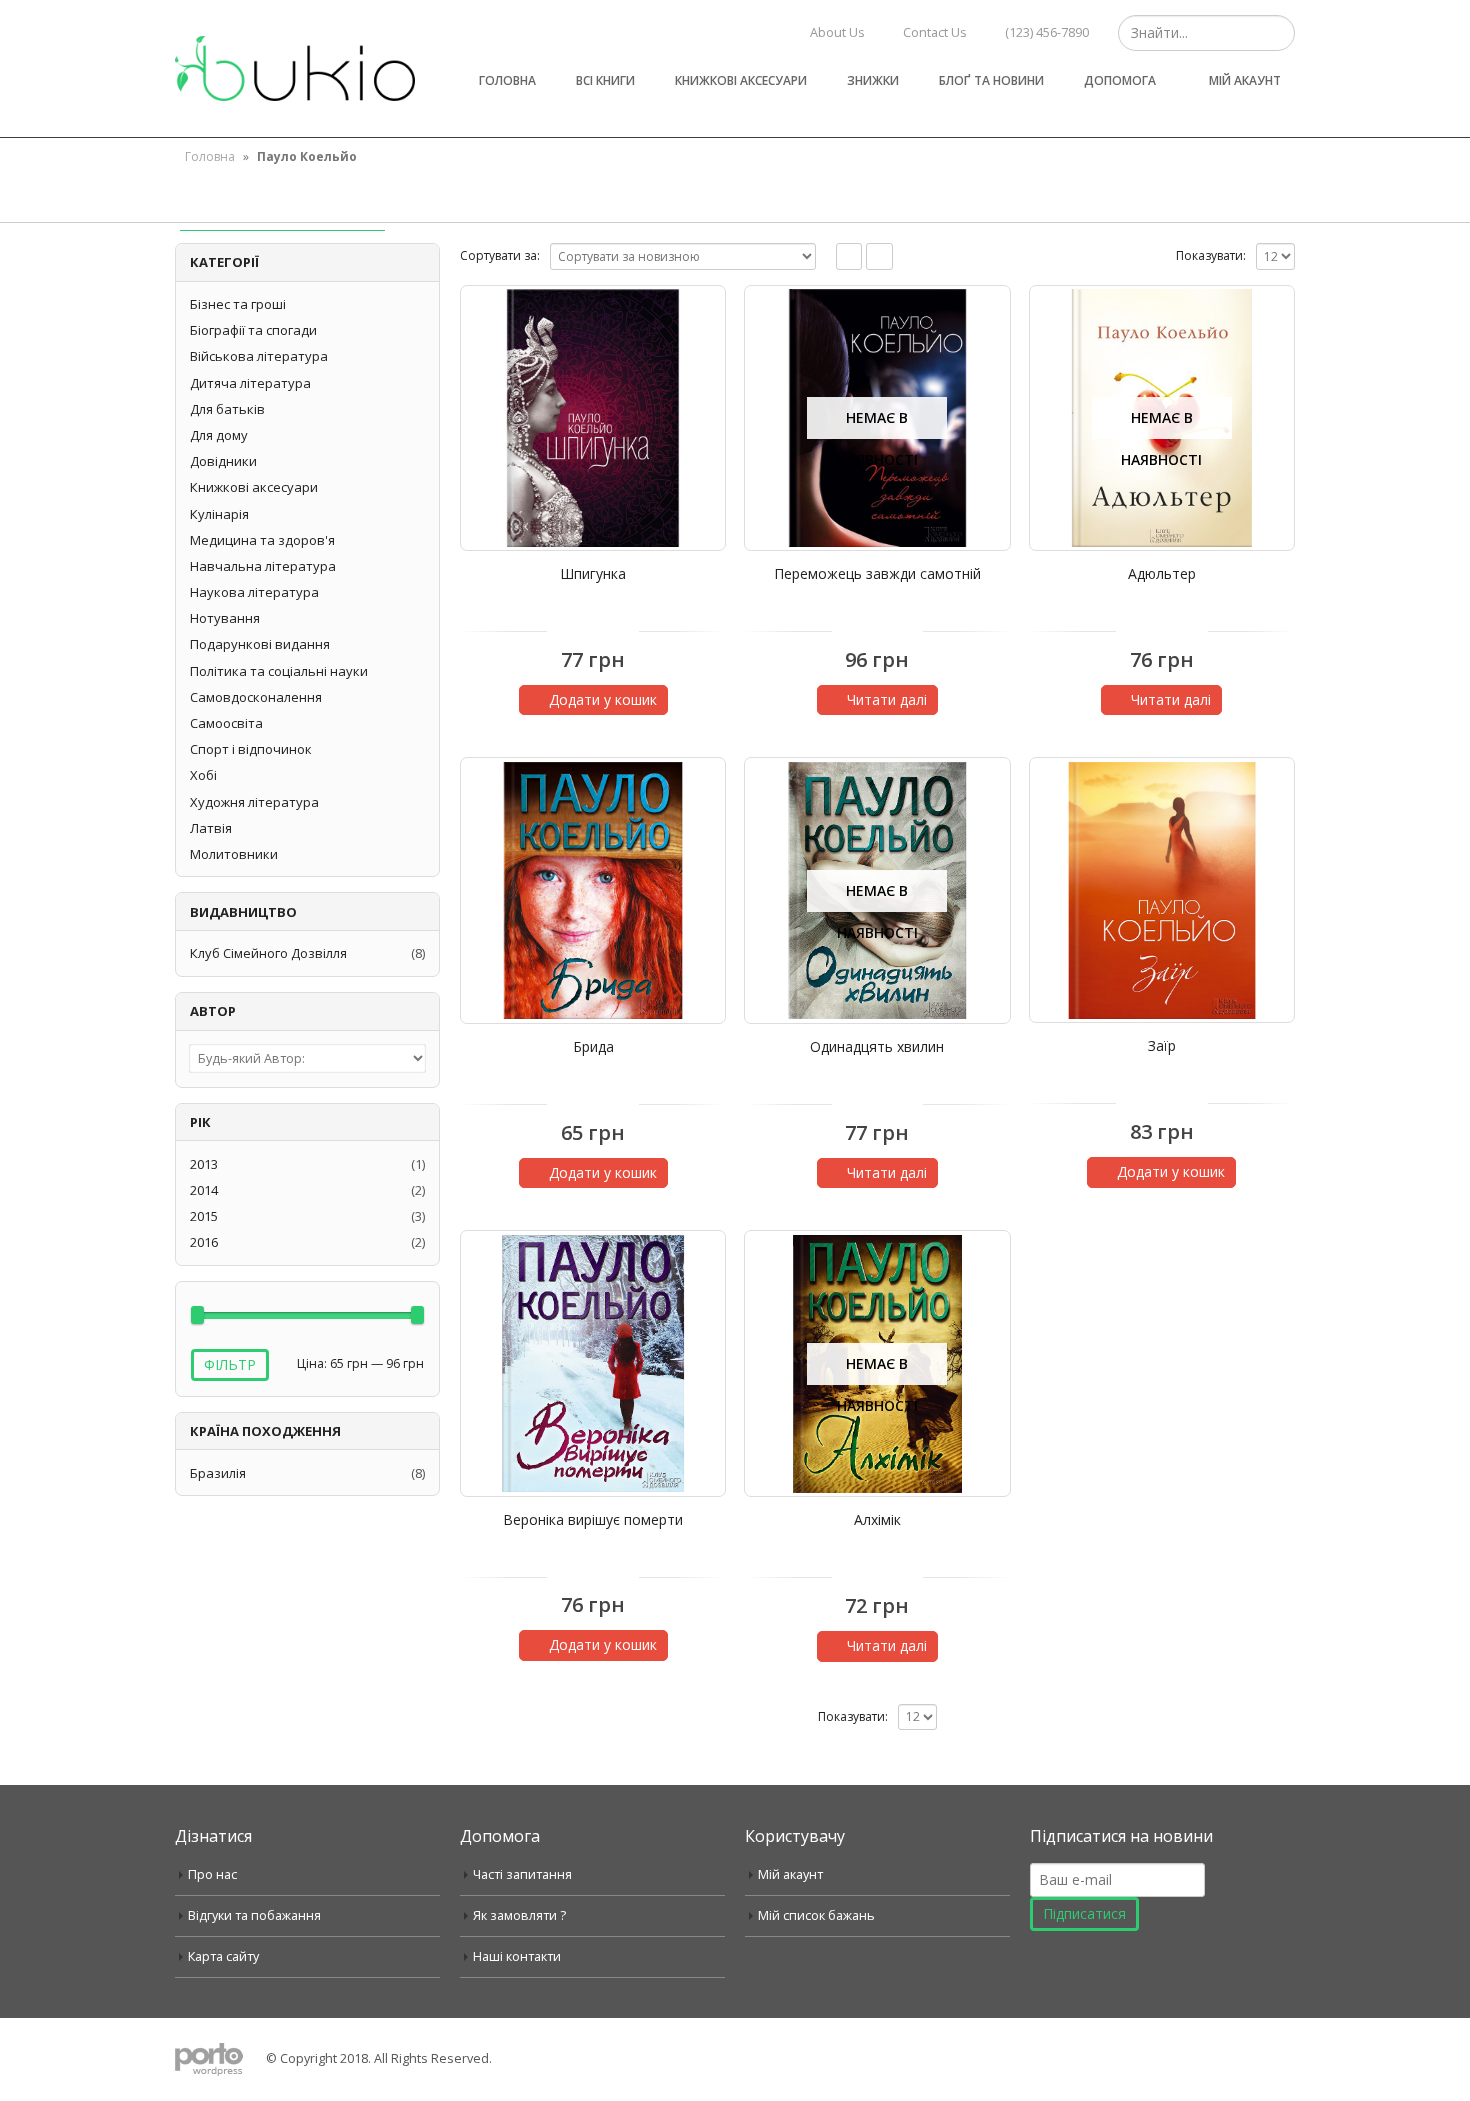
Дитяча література (250, 383)
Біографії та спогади (253, 330)
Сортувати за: (500, 255)
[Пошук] (1277, 33)
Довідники (223, 461)
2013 (204, 1164)
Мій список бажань (816, 1915)
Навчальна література (263, 566)
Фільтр (230, 1364)
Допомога (1120, 80)
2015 (204, 1216)
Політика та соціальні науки (279, 671)
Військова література (259, 356)
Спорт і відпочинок (251, 749)
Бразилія (218, 1473)
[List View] (879, 256)
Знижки (873, 80)
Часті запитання (522, 1874)
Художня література (254, 802)
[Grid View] (849, 256)
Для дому (219, 435)
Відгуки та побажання (254, 1915)
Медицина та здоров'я (262, 540)
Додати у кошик (603, 699)
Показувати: (1211, 255)
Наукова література (254, 592)
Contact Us (935, 32)
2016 (204, 1242)
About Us (837, 32)
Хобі (203, 775)
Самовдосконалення (256, 697)
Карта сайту (223, 1956)
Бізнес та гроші (238, 304)
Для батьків (227, 409)
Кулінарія (219, 514)
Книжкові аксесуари (741, 80)
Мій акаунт (1245, 80)
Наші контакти (517, 1956)
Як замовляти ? (519, 1915)
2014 (204, 1190)
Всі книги (605, 80)
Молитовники (234, 854)
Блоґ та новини (991, 80)
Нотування (225, 618)
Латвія (211, 828)
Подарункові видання (260, 644)
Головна (507, 80)
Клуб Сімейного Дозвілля (268, 953)
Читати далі (887, 699)
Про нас (212, 1874)
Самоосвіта (226, 723)
